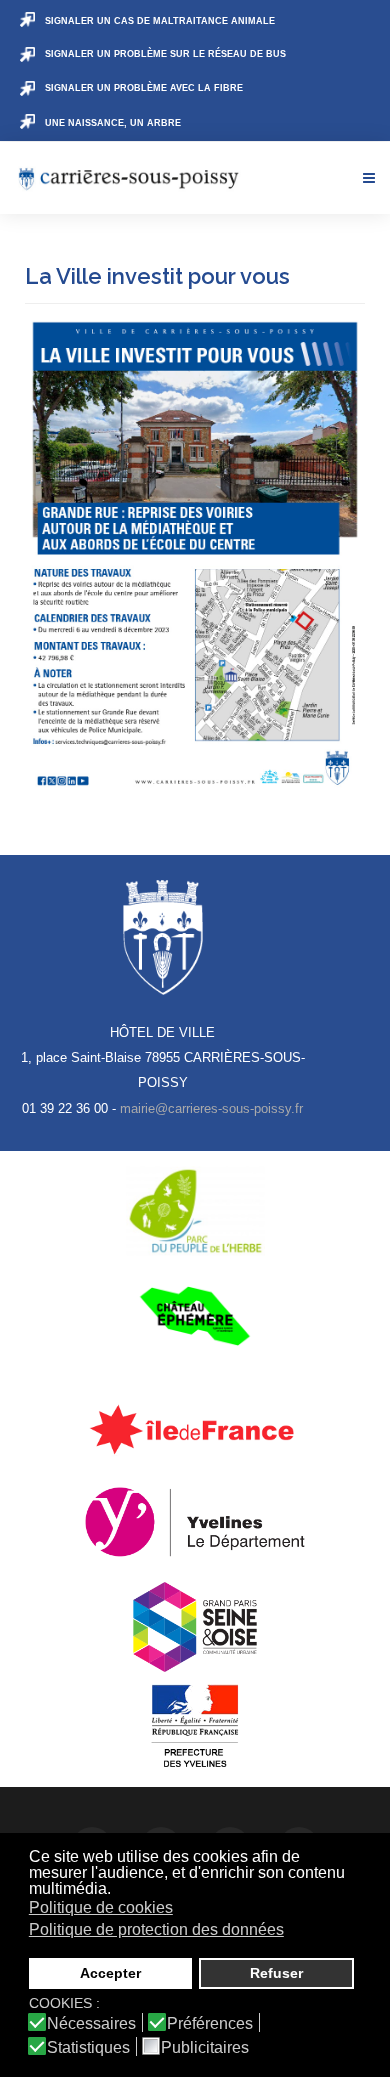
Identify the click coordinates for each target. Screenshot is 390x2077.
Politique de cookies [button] (101, 1907)
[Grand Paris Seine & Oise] (195, 1627)
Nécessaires (91, 2024)
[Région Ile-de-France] (195, 1429)
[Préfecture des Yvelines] (195, 1727)
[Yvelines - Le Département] (195, 1522)
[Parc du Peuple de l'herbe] (195, 1211)
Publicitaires (205, 2048)
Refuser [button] (276, 1973)
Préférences (210, 2024)
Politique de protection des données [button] (156, 1929)
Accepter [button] (110, 1973)
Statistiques (88, 2048)
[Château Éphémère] (195, 1316)
